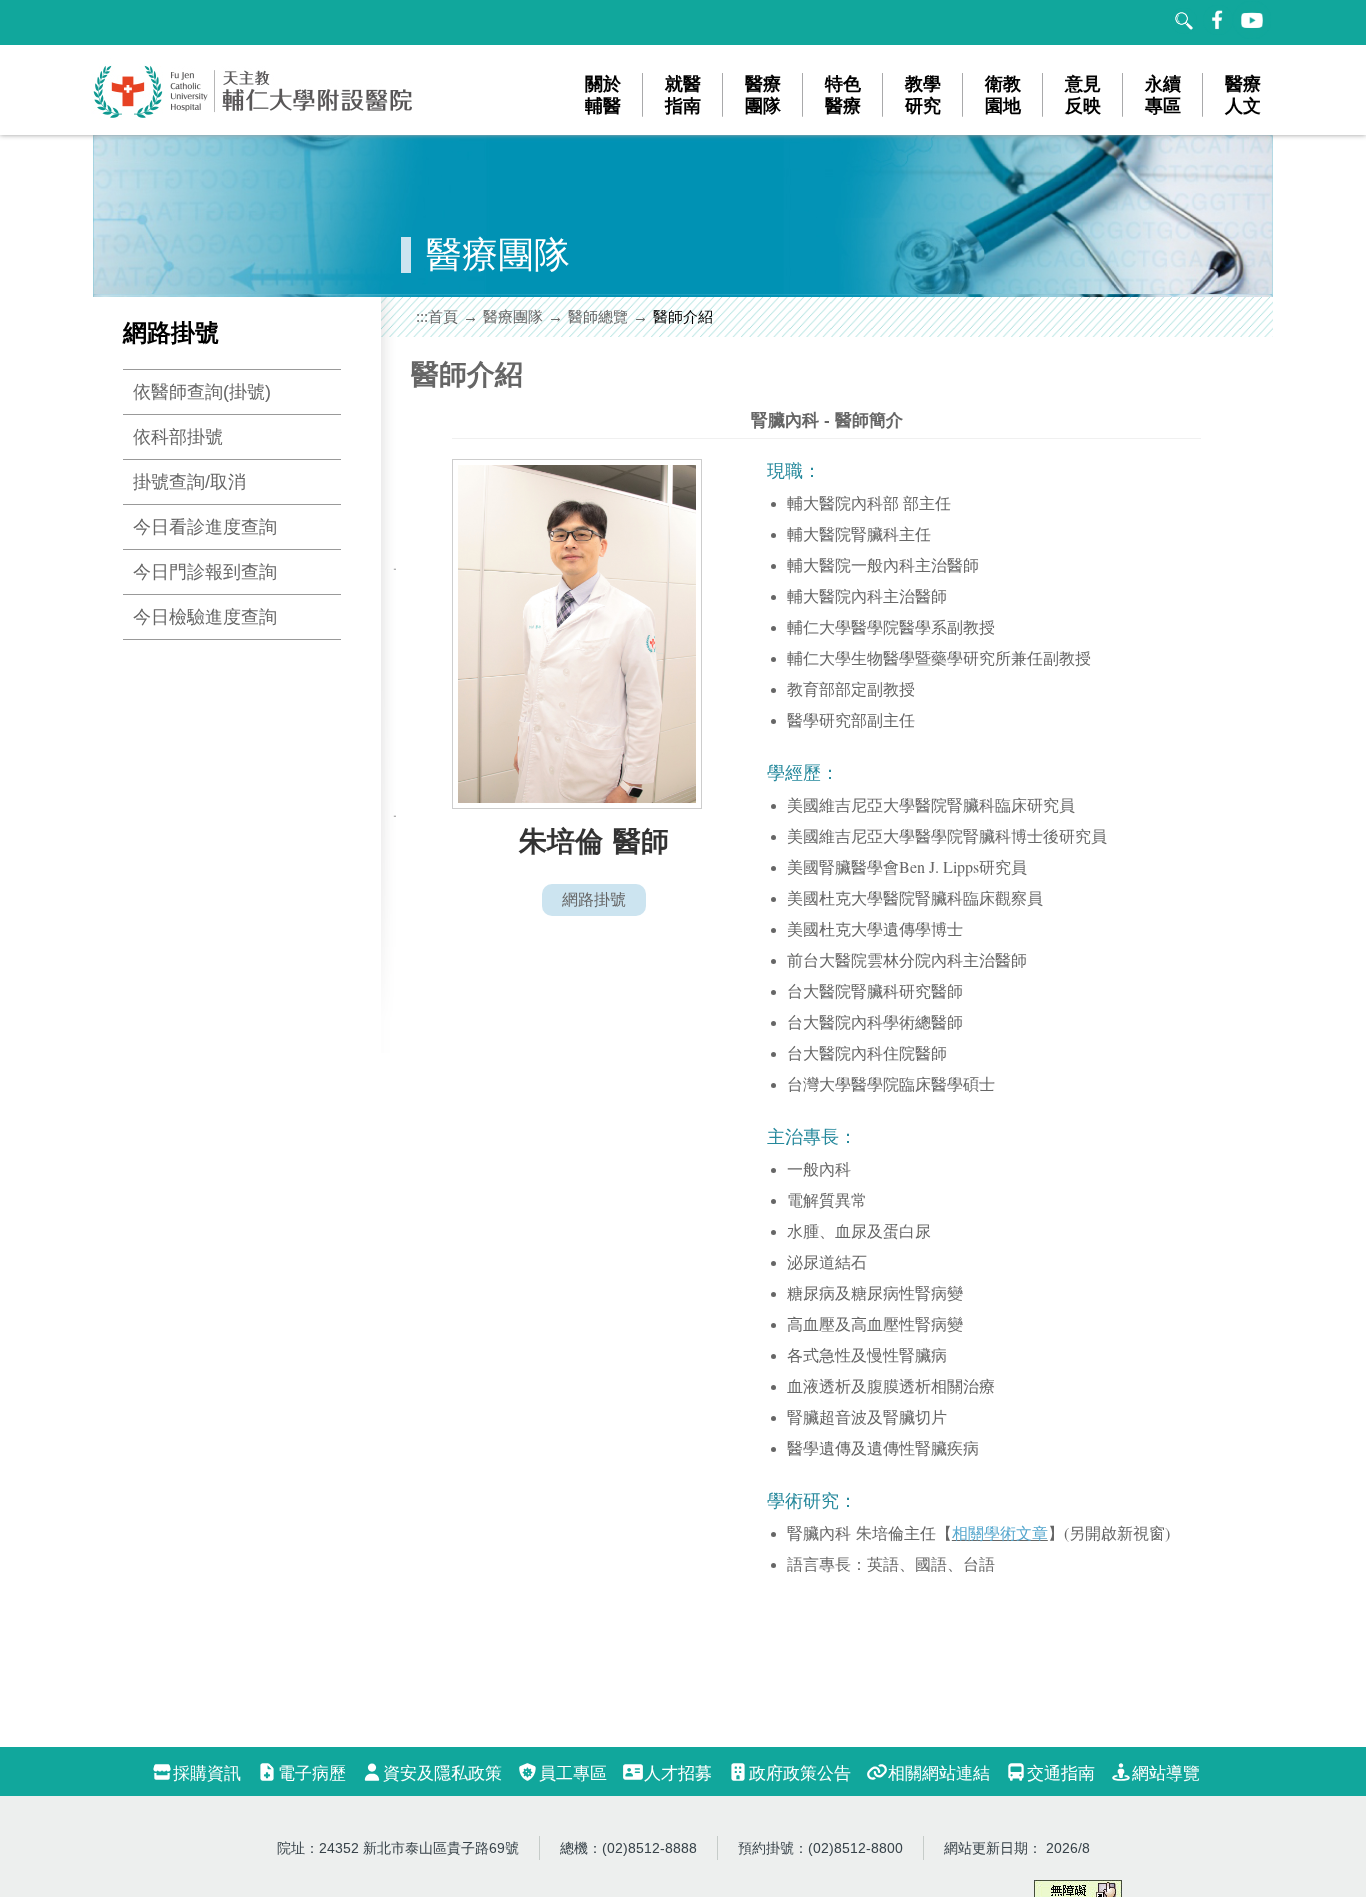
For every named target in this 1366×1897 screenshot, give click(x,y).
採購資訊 (207, 1773)
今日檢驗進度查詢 (205, 617)
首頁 (443, 316)
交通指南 (1061, 1773)
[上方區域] (113, 22)
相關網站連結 (939, 1773)
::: (422, 316)
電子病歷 (312, 1773)
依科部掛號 (178, 437)
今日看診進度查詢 (205, 527)
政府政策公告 (800, 1773)
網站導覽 (1166, 1773)
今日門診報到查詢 (205, 572)
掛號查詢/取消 (189, 482)
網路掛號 (594, 899)
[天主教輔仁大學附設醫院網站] (254, 114)
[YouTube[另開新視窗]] (1253, 20)
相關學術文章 (1000, 1532)
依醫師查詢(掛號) (202, 392)
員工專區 (573, 1773)
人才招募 (678, 1773)
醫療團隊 (513, 316)
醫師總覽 (598, 316)
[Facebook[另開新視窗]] (1218, 20)
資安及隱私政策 (442, 1773)
